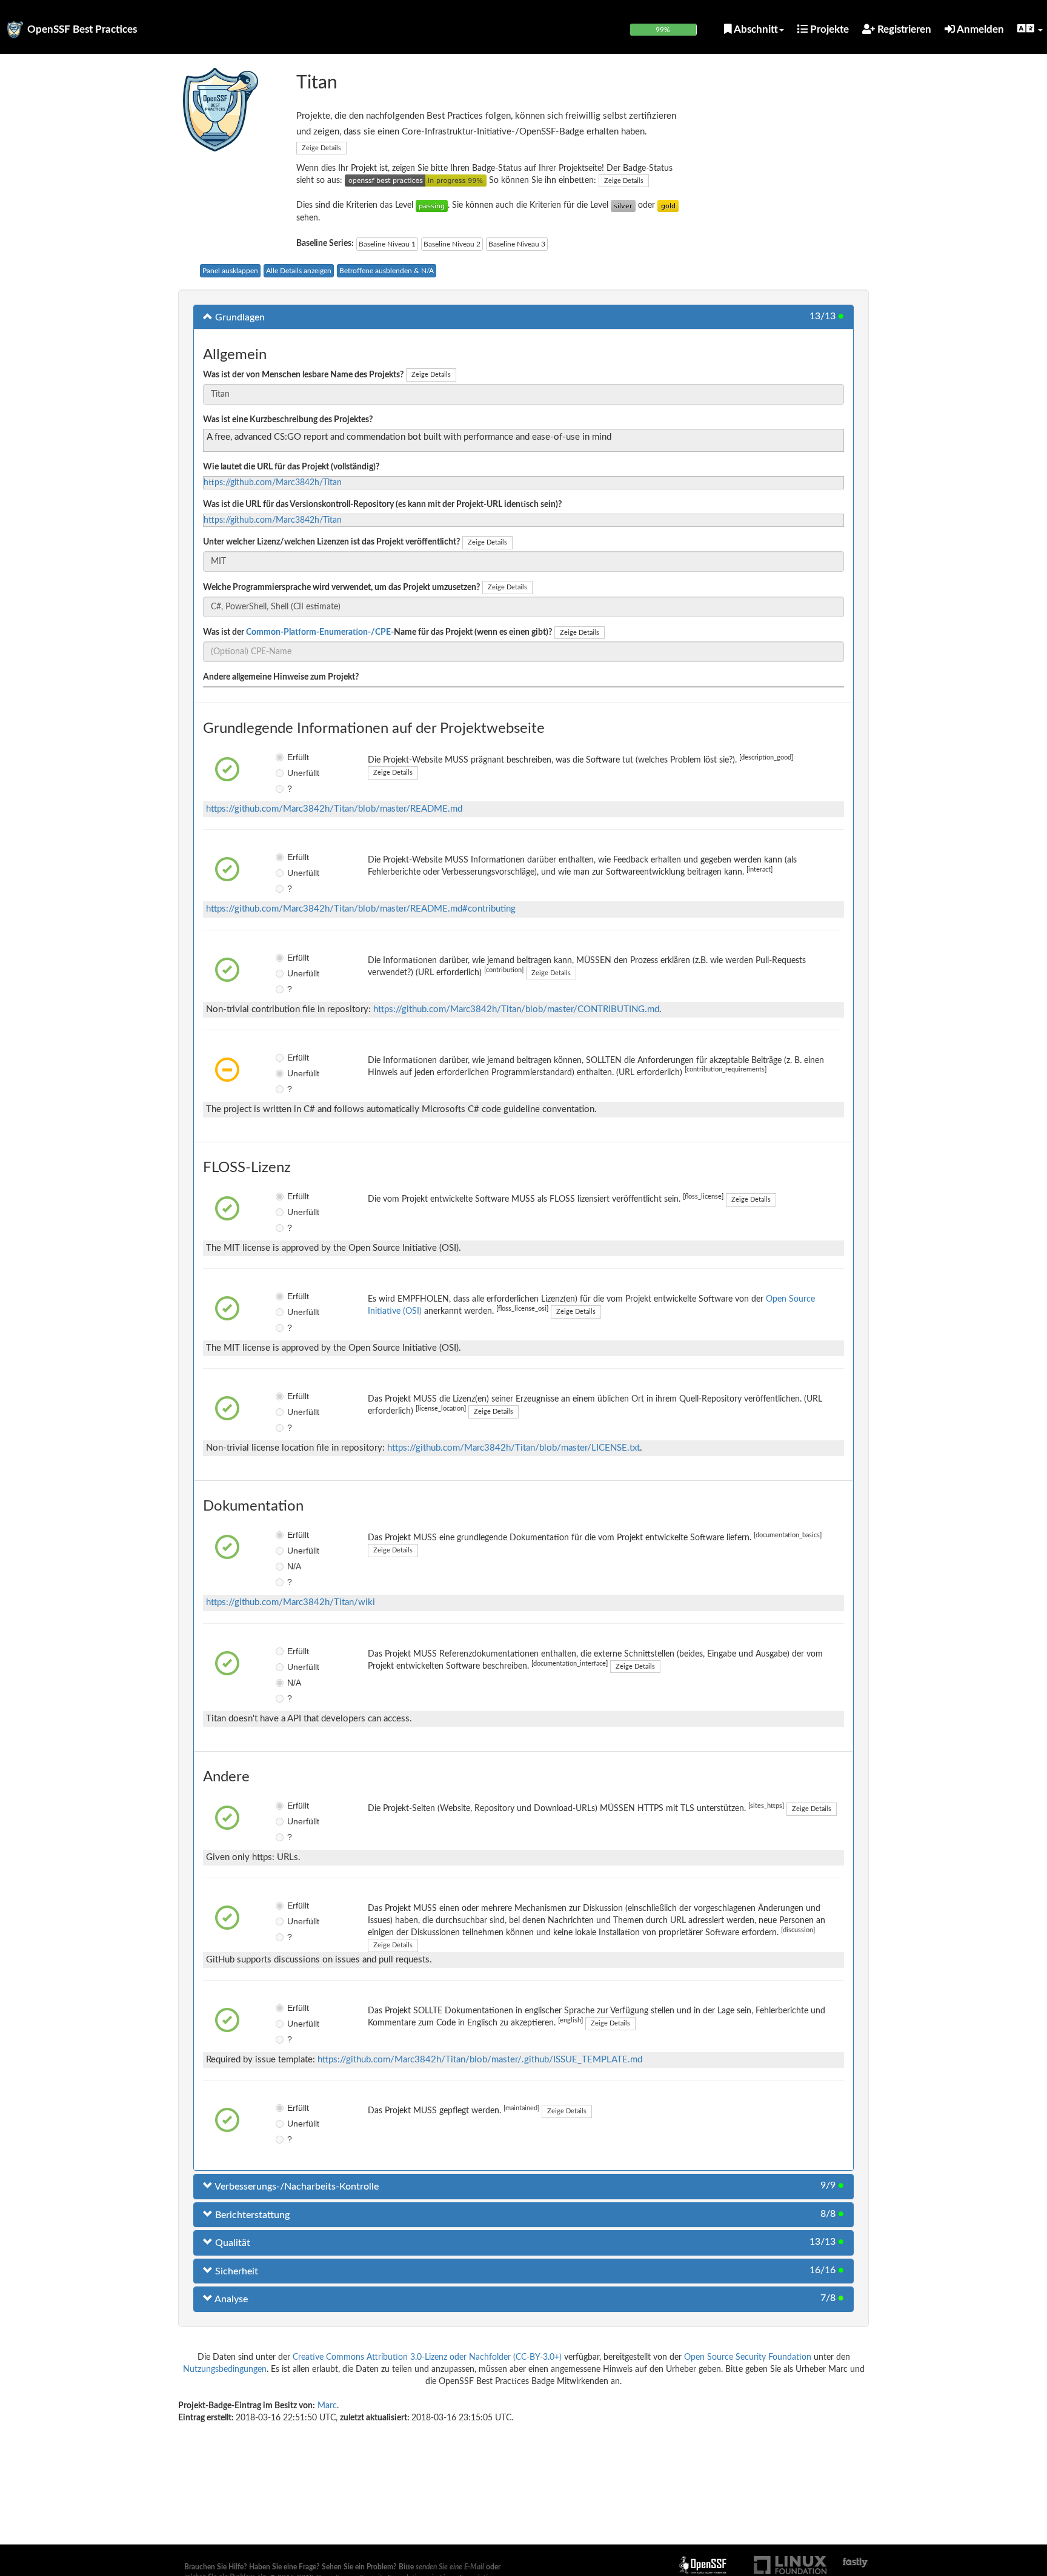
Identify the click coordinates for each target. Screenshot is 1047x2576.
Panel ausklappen (230, 271)
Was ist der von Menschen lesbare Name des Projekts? (303, 375)
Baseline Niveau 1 (387, 244)
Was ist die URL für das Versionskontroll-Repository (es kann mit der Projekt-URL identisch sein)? (382, 505)
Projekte (828, 29)
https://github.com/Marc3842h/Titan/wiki (291, 1602)
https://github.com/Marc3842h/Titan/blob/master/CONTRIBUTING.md (516, 1009)
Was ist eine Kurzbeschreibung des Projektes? (288, 420)
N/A (294, 1566)
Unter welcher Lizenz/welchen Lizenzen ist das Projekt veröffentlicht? (331, 542)
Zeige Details (321, 148)
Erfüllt (296, 757)
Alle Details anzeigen (299, 271)
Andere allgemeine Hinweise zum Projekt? (281, 677)
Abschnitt (755, 29)
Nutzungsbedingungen (225, 2369)
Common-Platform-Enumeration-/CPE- (320, 632)
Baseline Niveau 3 (517, 244)
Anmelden (979, 29)
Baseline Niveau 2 (452, 244)
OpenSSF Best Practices (82, 29)
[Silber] (623, 205)
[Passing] (432, 205)
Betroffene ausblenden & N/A (387, 271)
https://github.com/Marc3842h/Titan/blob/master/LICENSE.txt (514, 1448)
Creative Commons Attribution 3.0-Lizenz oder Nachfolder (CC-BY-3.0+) (427, 2357)
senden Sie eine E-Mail (450, 2567)
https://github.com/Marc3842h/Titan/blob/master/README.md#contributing (361, 909)
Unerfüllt (296, 773)
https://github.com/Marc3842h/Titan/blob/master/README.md (334, 809)
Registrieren (903, 29)
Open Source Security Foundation (748, 2357)
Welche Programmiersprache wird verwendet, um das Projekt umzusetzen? (341, 588)
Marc (327, 2406)
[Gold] (668, 205)
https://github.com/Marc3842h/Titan (273, 483)
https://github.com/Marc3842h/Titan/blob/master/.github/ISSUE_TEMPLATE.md (480, 2060)
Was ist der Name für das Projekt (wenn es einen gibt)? (377, 632)
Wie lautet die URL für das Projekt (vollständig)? (291, 467)
